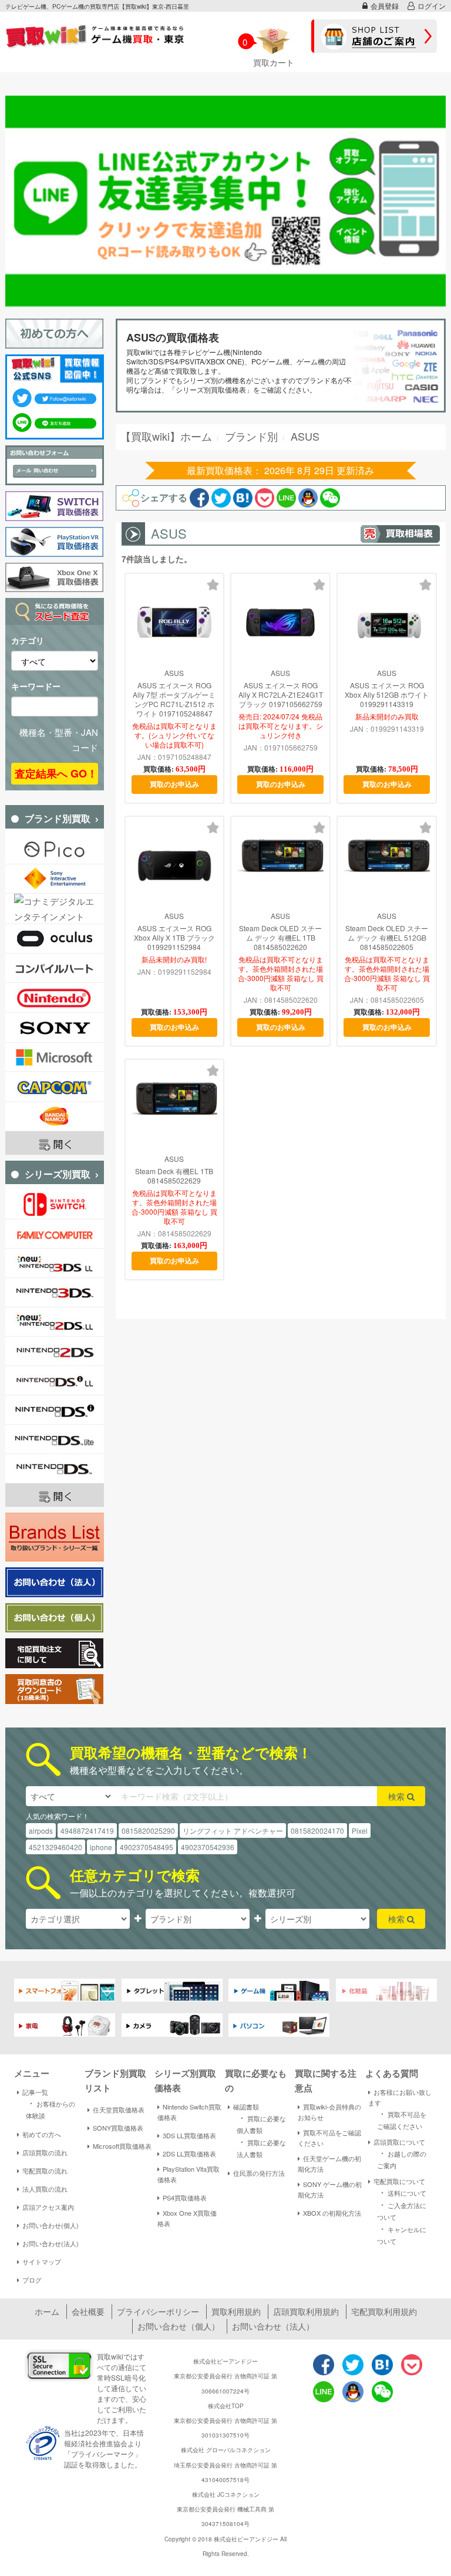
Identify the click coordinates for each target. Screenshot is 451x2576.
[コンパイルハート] (55, 968)
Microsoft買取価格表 (122, 2146)
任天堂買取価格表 (119, 2110)
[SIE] (55, 879)
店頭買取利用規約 (306, 2311)
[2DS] (55, 1351)
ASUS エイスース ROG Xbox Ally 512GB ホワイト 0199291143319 (387, 695)
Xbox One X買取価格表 (187, 2218)
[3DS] (55, 1292)
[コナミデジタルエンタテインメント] (55, 908)
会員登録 (385, 6)
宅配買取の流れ (45, 2171)
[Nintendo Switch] (55, 1204)
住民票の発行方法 (259, 2173)
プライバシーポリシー (158, 2311)
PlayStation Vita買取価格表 (189, 2174)
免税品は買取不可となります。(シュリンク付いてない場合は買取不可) (174, 735)
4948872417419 (87, 1830)
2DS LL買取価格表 (189, 2154)
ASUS (174, 673)
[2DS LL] (55, 1322)
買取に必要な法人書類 (261, 2147)
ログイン (432, 6)
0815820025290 (148, 1830)
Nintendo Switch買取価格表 (189, 2112)
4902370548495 (147, 1847)
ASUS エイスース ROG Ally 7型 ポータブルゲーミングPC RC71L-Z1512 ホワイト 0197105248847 (174, 699)
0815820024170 (317, 1830)
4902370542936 (208, 1847)
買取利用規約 (236, 2311)
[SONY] (55, 1027)
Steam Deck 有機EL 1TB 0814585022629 (174, 1176)
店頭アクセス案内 (48, 2207)
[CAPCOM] (55, 1087)
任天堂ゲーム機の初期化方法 (329, 2163)
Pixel (360, 1830)
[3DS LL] (55, 1263)
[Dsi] (55, 1410)
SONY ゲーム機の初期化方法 (330, 2189)
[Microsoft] (55, 1057)
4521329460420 (55, 1847)
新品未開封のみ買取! (174, 959)
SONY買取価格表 (118, 2128)
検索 (398, 1796)
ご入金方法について (402, 2210)
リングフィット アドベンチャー (233, 1830)
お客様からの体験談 (51, 2109)
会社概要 (88, 2311)
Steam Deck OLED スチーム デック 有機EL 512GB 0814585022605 (387, 938)
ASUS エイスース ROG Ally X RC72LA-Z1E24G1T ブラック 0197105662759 (281, 695)
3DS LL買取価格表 (189, 2135)
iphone (101, 1847)
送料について (402, 2192)
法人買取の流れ (45, 2189)
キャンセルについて (402, 2234)
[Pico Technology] (55, 849)
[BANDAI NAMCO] (55, 1117)
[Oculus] (55, 939)
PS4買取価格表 (185, 2198)
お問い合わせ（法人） (273, 2326)
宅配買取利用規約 (384, 2311)
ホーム (47, 2311)
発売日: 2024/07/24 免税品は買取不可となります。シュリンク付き (281, 726)
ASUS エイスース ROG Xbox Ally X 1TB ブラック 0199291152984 (174, 938)
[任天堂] (55, 998)
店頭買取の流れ (45, 2152)
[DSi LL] (55, 1380)
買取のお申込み (174, 784)
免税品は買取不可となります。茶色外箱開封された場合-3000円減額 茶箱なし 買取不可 (281, 973)
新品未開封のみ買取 (387, 716)
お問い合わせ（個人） (179, 2326)
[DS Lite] (55, 1439)
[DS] (55, 1468)
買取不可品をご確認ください (329, 2138)
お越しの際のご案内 (402, 2159)
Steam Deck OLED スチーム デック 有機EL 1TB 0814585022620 (281, 938)
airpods (41, 1830)
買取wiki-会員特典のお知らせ (329, 2112)
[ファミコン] (55, 1234)
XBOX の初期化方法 (332, 2213)
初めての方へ (42, 2134)
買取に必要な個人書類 (261, 2123)
